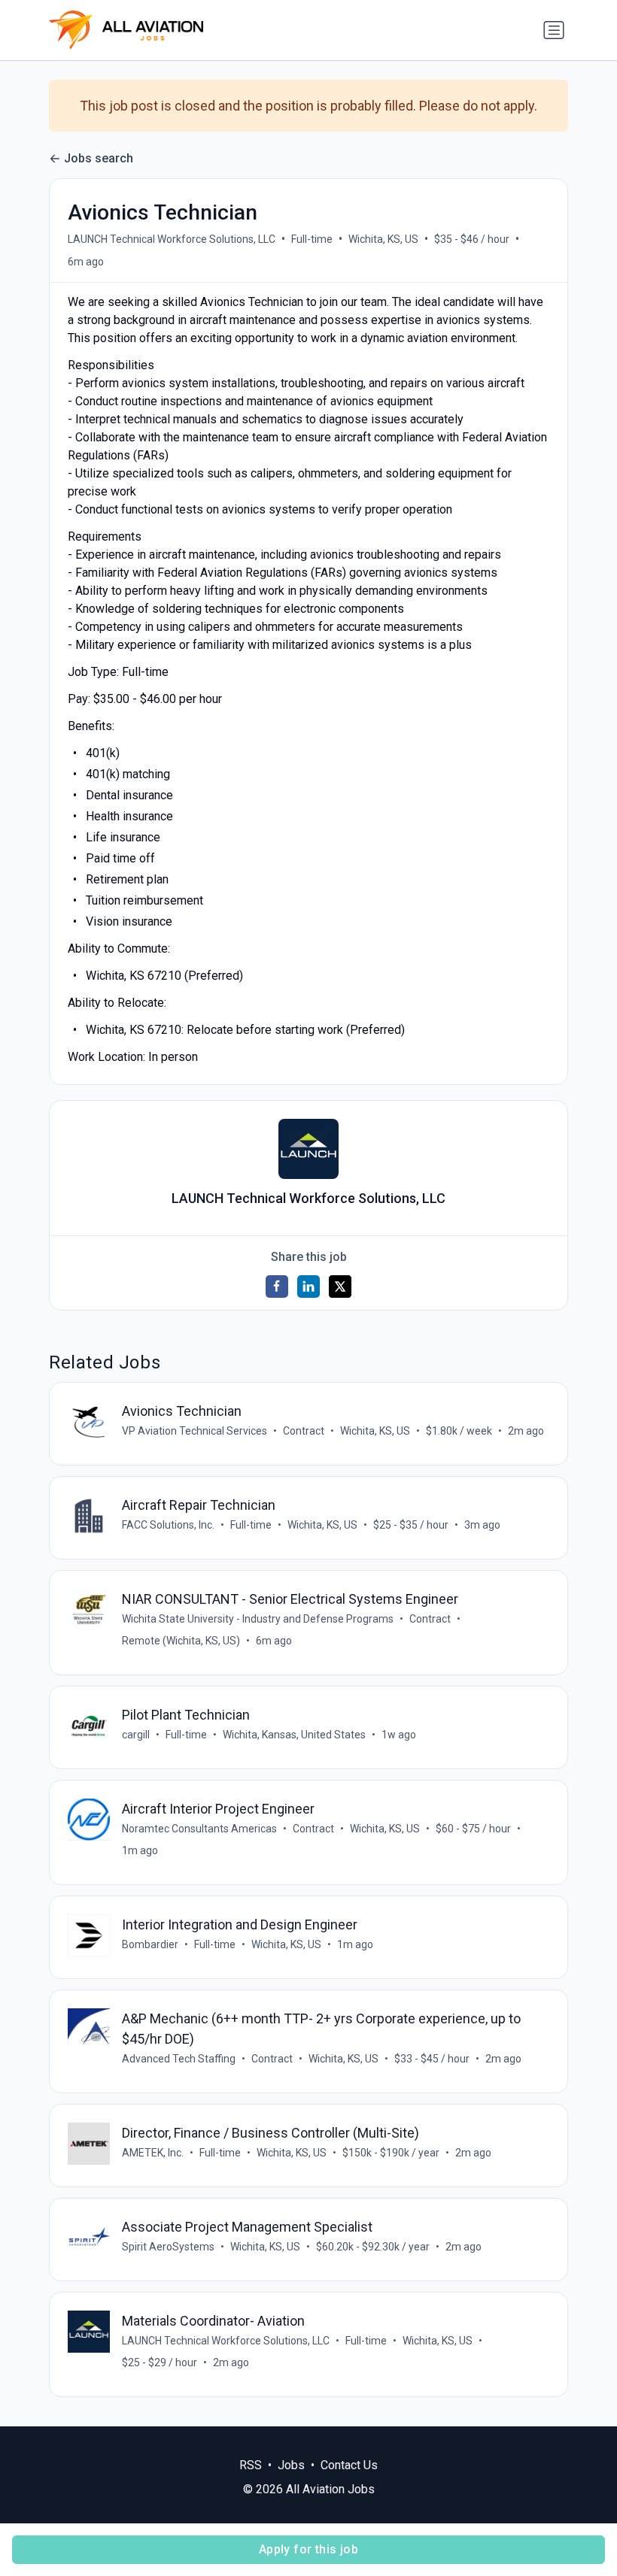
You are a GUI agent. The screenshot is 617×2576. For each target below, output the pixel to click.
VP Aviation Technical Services (195, 1431)
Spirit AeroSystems (168, 2247)
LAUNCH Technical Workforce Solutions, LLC (172, 239)
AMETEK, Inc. (153, 2153)
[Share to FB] (277, 1286)
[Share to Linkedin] (308, 1286)
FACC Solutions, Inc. (168, 1525)
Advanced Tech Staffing (179, 2059)
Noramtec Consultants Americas (199, 1829)
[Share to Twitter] (340, 1286)
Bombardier (150, 1944)
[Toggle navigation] (554, 30)
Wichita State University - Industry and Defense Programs (258, 1619)
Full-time (312, 239)
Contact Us (349, 2465)
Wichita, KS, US (383, 239)
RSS (251, 2465)
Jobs (291, 2465)
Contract (304, 1431)
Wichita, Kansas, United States (294, 1735)
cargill (136, 1735)
